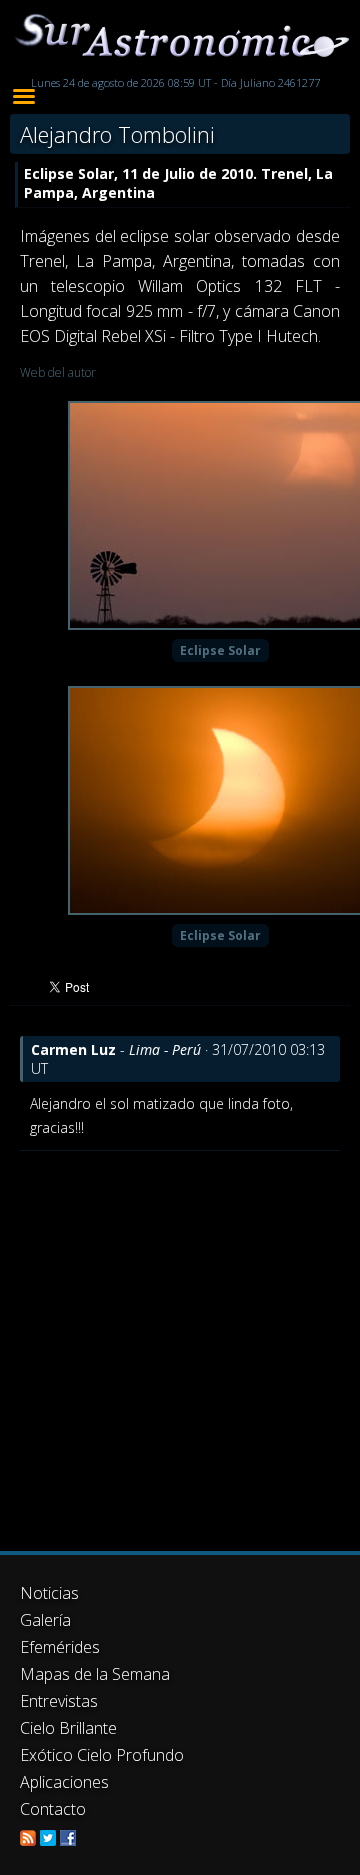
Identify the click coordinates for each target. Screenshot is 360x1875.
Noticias (49, 1593)
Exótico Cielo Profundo (102, 1755)
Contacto (53, 1809)
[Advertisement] (180, 1341)
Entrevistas (59, 1701)
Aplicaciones (64, 1782)
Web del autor (58, 372)
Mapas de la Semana (95, 1674)
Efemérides (60, 1647)
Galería (45, 1620)
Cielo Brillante (68, 1728)
